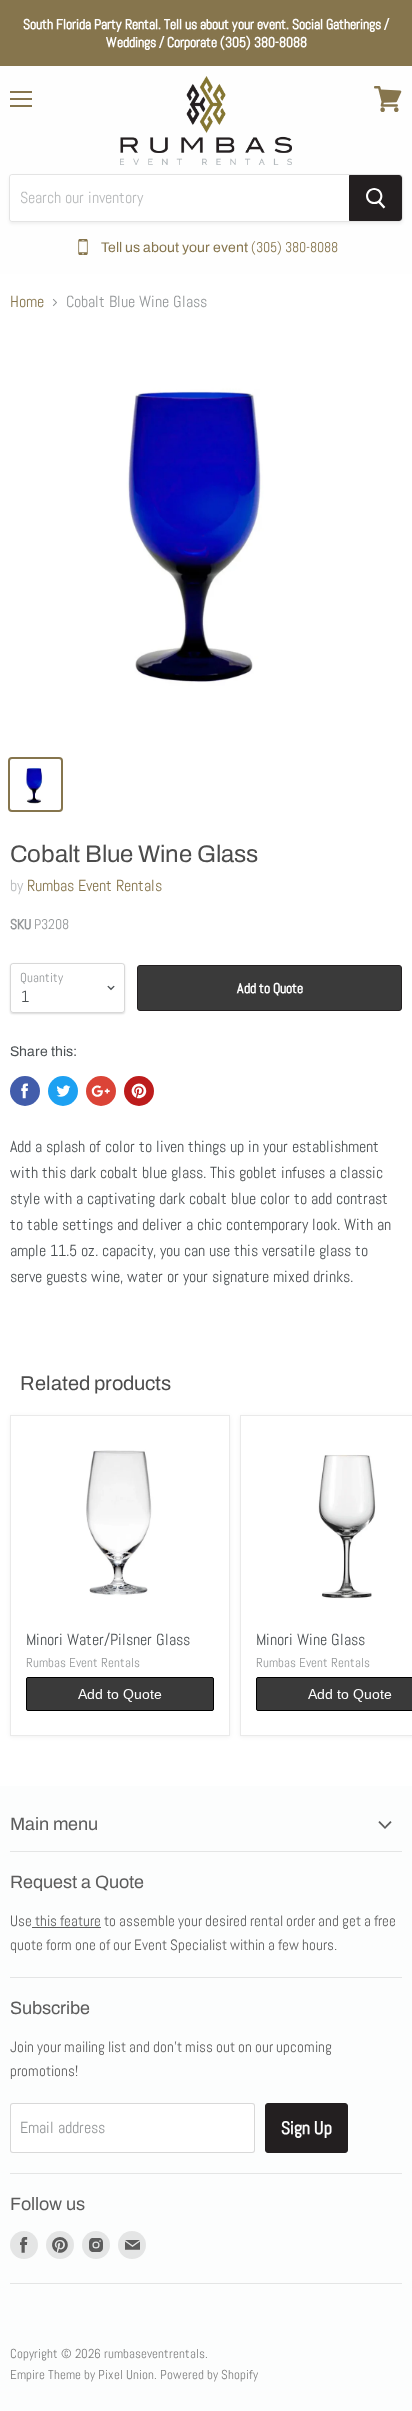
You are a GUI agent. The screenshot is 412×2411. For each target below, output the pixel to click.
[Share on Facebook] (25, 1091)
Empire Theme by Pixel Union (82, 2374)
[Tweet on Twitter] (63, 1091)
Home (27, 302)
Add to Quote (270, 988)
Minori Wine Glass (310, 1639)
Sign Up (306, 2127)
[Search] (375, 198)
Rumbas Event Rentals (94, 885)
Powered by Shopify (209, 2374)
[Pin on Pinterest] (139, 1091)
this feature (66, 1920)
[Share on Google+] (101, 1091)
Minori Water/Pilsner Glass (108, 1639)
